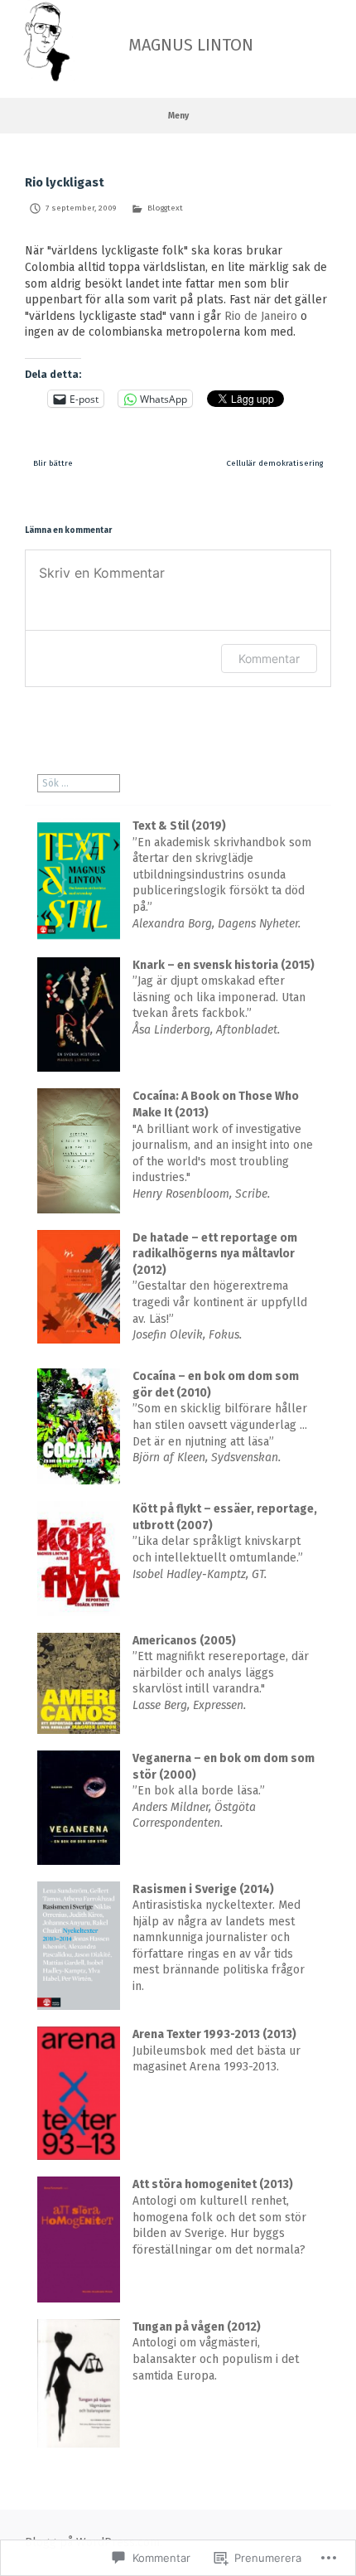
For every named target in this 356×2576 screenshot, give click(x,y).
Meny (178, 116)
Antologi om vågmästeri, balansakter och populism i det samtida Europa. (216, 2351)
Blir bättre (53, 463)
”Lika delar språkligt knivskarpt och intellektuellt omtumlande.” (225, 1541)
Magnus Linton (191, 45)
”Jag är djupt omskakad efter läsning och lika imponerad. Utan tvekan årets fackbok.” (224, 997)
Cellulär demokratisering (274, 463)
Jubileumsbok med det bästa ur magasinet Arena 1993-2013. (216, 2051)
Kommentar (269, 659)
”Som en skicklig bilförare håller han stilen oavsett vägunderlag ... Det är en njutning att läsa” (220, 1417)
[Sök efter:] (79, 783)
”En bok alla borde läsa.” (224, 1791)
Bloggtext (165, 208)
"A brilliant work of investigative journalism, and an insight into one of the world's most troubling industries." (223, 1145)
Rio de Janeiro (262, 316)
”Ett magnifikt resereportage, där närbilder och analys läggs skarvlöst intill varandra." (221, 1673)
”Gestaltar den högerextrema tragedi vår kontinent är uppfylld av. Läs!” (220, 1287)
